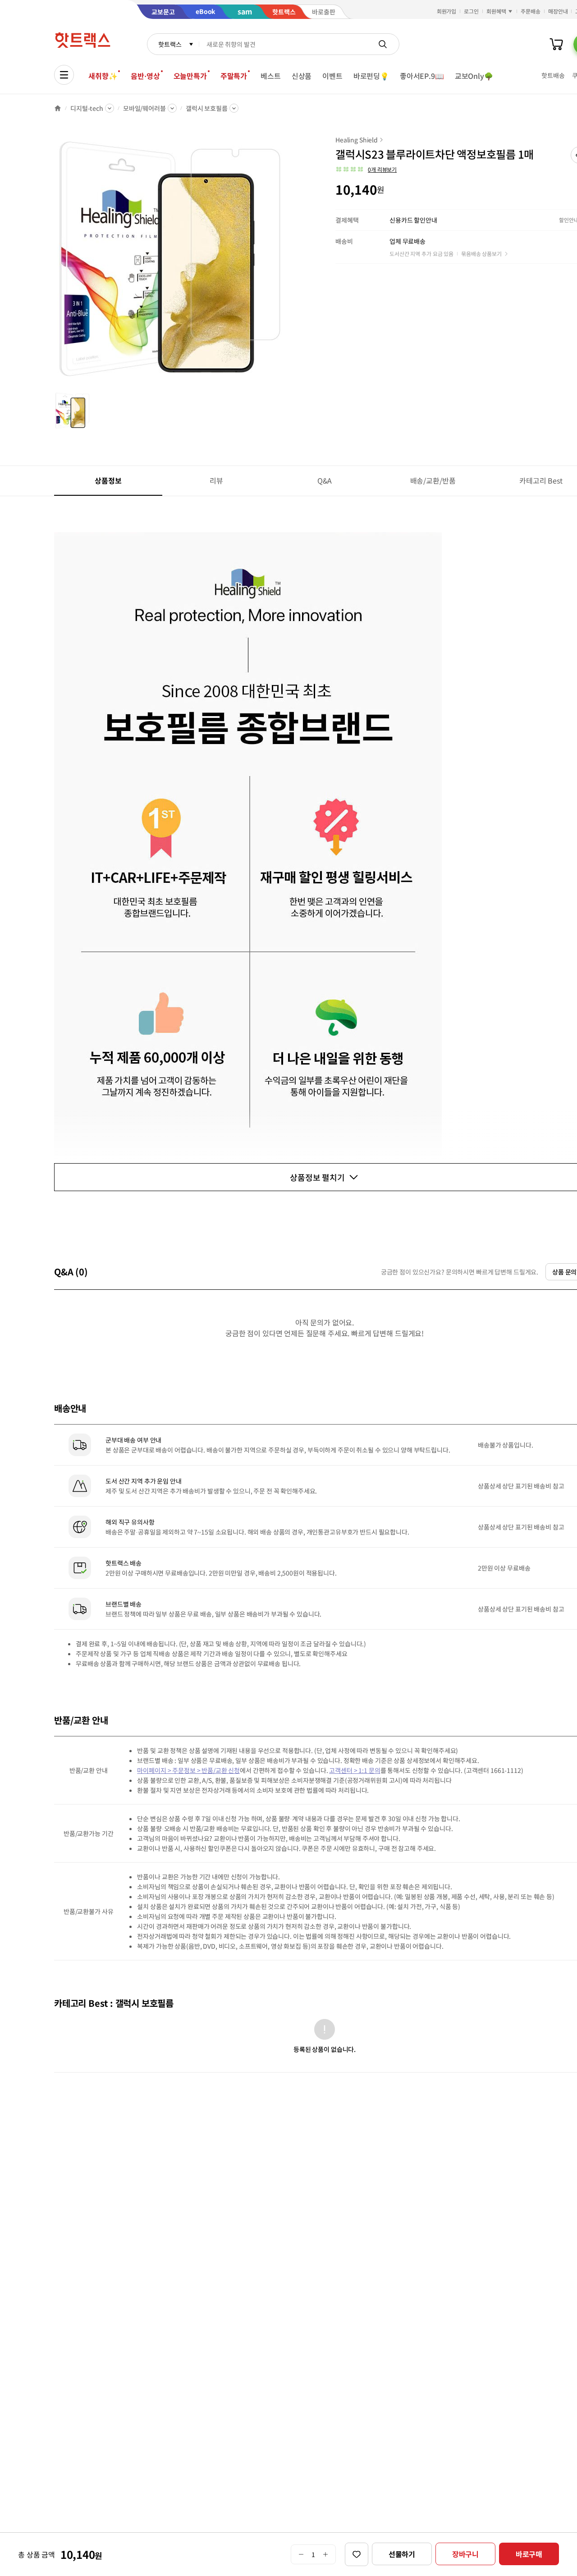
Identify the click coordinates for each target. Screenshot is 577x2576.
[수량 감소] (301, 2554)
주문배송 (531, 11)
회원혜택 (496, 11)
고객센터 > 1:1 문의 (355, 1770)
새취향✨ (103, 76)
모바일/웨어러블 (144, 108)
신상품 (302, 76)
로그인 (471, 11)
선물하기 (402, 2554)
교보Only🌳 (474, 76)
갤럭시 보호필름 (207, 108)
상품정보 (108, 480)
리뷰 (216, 480)
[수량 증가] (326, 2554)
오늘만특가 (190, 76)
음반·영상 (145, 76)
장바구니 (465, 2554)
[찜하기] (357, 2554)
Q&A (325, 480)
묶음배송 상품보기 (481, 253)
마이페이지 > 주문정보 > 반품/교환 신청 (188, 1770)
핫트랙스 (170, 44)
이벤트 (332, 76)
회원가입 (447, 11)
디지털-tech (87, 108)
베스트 (271, 76)
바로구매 (529, 2554)
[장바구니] (556, 44)
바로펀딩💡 (371, 76)
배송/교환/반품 (433, 480)
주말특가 (234, 76)
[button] (366, 169)
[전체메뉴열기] (64, 75)
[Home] (58, 108)
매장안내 (558, 11)
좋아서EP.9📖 (422, 76)
